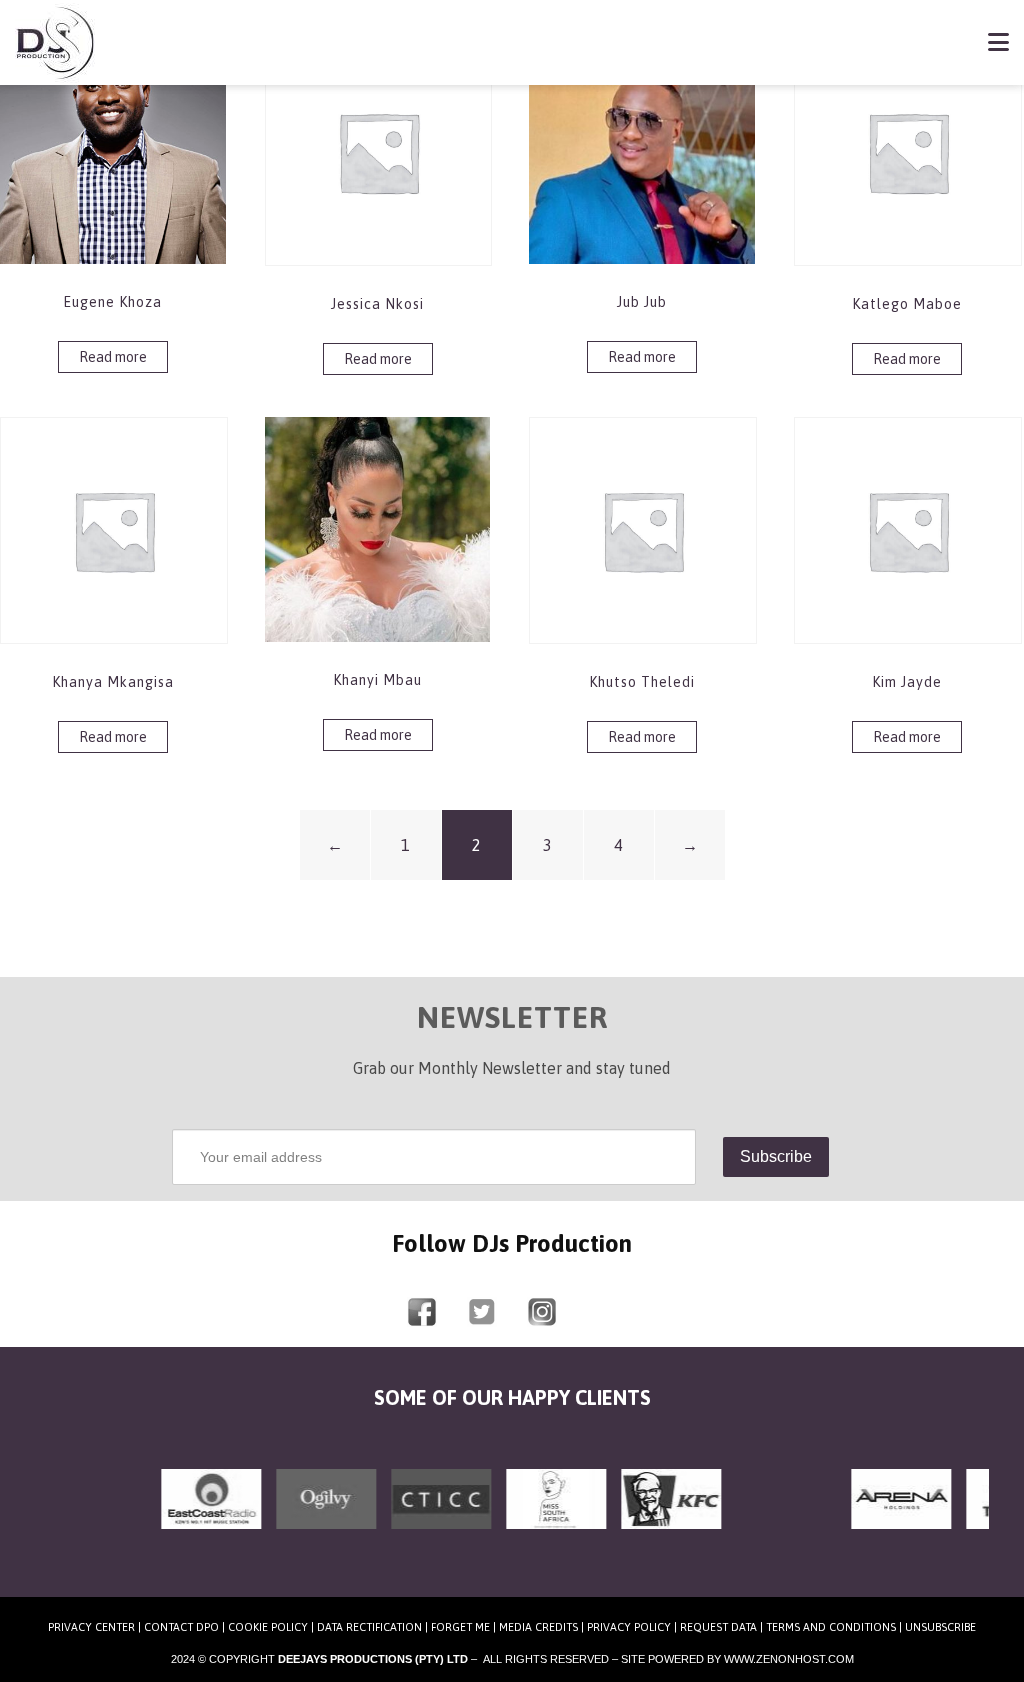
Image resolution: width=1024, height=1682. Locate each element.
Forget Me (460, 1627)
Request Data (718, 1627)
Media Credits (538, 1627)
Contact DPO (181, 1627)
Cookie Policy (268, 1627)
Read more (113, 357)
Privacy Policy (629, 1627)
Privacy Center (91, 1627)
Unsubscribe (940, 1627)
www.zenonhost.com (789, 1659)
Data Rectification (369, 1627)
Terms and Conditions (831, 1627)
